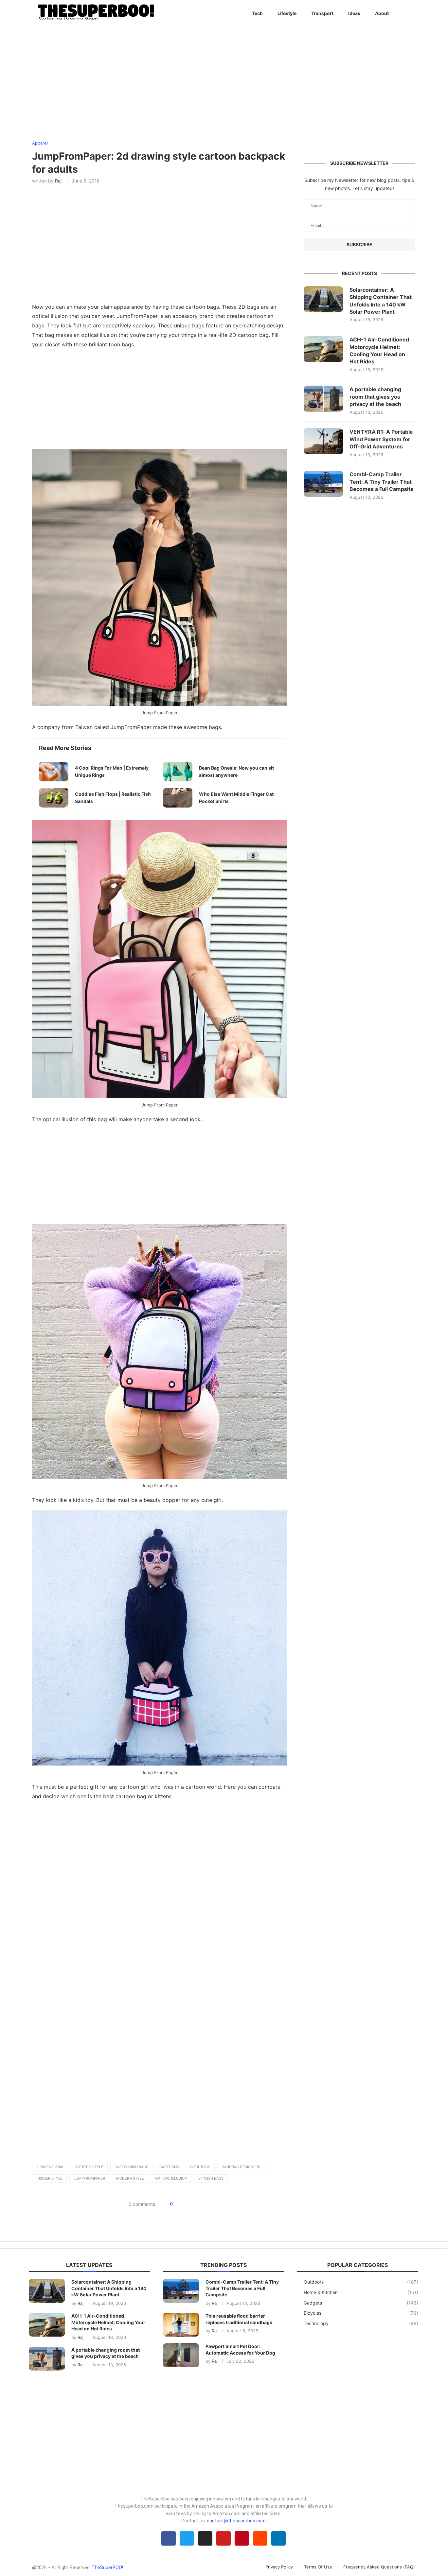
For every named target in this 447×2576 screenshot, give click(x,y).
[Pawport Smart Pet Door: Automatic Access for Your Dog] (181, 2355)
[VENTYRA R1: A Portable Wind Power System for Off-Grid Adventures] (323, 441)
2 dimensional (50, 2167)
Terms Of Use (318, 2567)
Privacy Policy (279, 2567)
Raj (58, 181)
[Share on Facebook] (180, 2204)
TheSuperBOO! (107, 2567)
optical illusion (171, 2178)
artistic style (89, 2167)
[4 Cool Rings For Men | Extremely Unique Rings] (54, 772)
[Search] (412, 13)
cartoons (169, 2167)
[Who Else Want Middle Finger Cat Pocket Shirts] (178, 798)
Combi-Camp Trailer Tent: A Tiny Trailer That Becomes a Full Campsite (382, 482)
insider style (49, 2178)
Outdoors (361, 2282)
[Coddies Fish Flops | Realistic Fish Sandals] (54, 798)
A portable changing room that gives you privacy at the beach (375, 397)
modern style (130, 2178)
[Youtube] (223, 2538)
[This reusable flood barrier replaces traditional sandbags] (181, 2325)
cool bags (200, 2167)
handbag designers (241, 2167)
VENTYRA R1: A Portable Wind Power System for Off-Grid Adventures (381, 439)
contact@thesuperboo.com (236, 2521)
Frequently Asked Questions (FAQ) (379, 2567)
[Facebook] (169, 2538)
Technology (361, 2323)
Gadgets (361, 2303)
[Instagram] (205, 2538)
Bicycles (361, 2313)
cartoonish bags (131, 2167)
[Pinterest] (242, 2538)
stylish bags (211, 2178)
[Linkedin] (278, 2538)
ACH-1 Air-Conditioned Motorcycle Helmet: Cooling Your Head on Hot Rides (379, 350)
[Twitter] (187, 2538)
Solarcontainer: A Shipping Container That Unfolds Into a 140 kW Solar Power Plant (381, 301)
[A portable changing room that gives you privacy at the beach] (323, 399)
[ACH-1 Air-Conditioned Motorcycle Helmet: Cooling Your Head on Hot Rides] (323, 349)
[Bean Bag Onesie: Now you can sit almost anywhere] (178, 772)
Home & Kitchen (361, 2292)
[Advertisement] (160, 401)
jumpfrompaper (89, 2178)
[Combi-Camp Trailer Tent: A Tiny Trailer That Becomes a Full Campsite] (323, 484)
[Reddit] (260, 2538)
